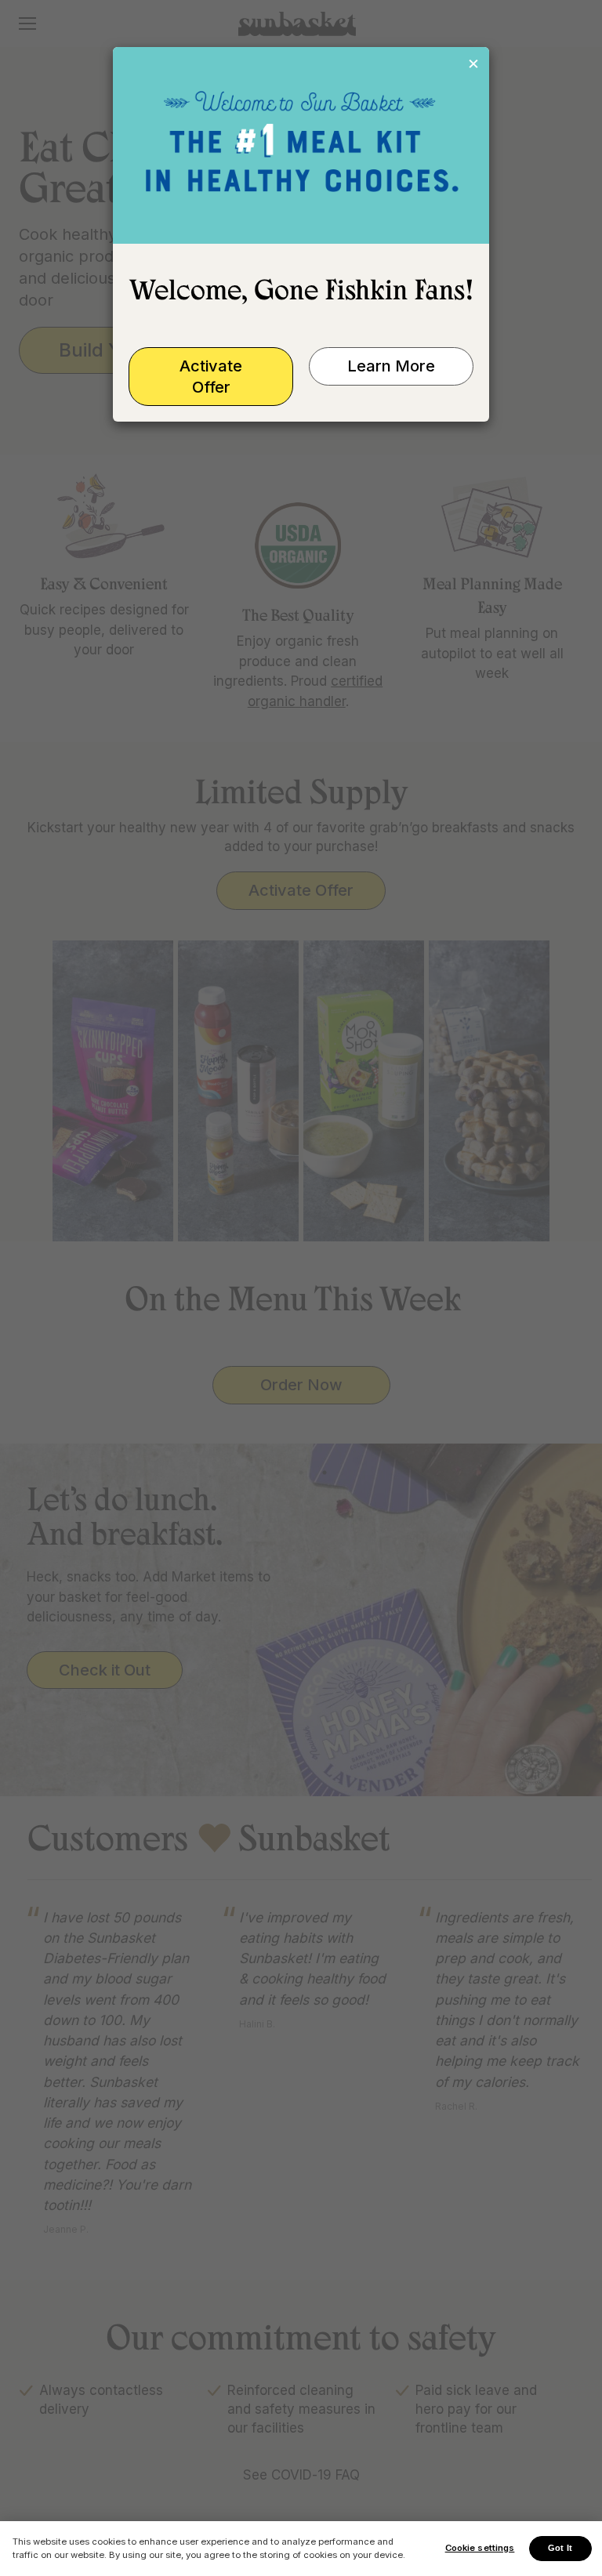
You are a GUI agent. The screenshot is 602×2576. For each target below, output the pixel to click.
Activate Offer (211, 377)
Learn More (391, 366)
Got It (560, 2548)
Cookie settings (480, 2548)
